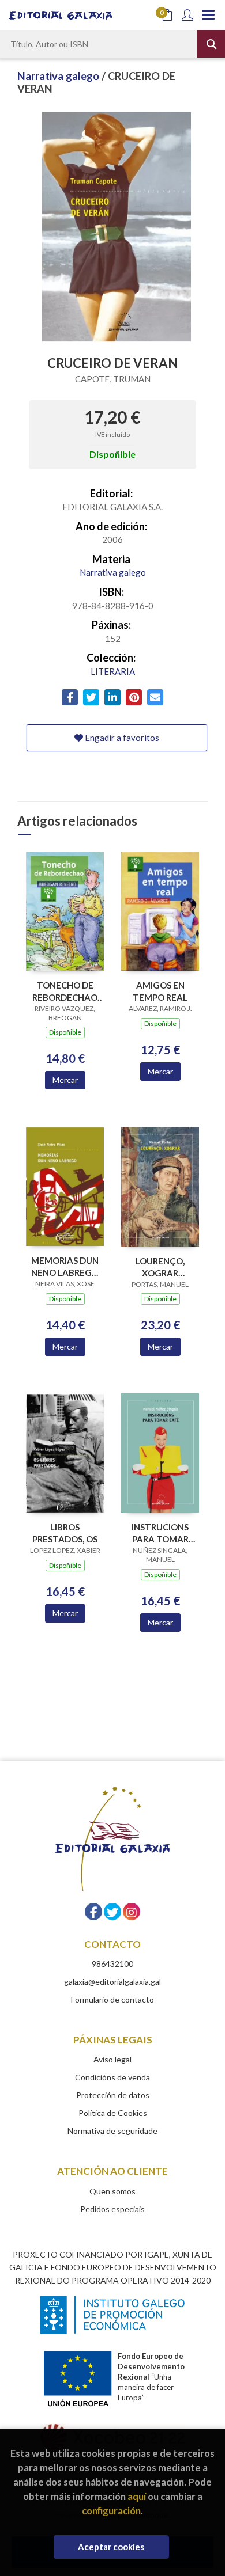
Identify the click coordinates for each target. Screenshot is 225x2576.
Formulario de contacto (112, 1999)
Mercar (65, 1080)
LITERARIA (113, 671)
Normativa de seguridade (112, 2131)
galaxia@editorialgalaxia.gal (112, 1982)
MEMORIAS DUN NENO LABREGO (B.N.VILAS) (65, 1266)
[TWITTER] (112, 1912)
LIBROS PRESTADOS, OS (65, 1533)
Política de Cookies (113, 2113)
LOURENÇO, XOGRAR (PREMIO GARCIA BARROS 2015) (160, 1267)
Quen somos (112, 2191)
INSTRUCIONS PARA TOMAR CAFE (160, 1533)
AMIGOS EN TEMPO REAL (160, 991)
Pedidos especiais (112, 2209)
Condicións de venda (112, 2077)
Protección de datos (113, 2095)
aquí (137, 2496)
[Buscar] (211, 44)
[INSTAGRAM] (132, 1912)
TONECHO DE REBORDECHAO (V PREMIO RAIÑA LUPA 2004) (65, 991)
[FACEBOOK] (93, 1912)
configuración (111, 2511)
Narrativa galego (59, 76)
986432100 (112, 1964)
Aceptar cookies (111, 2547)
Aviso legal (112, 2059)
